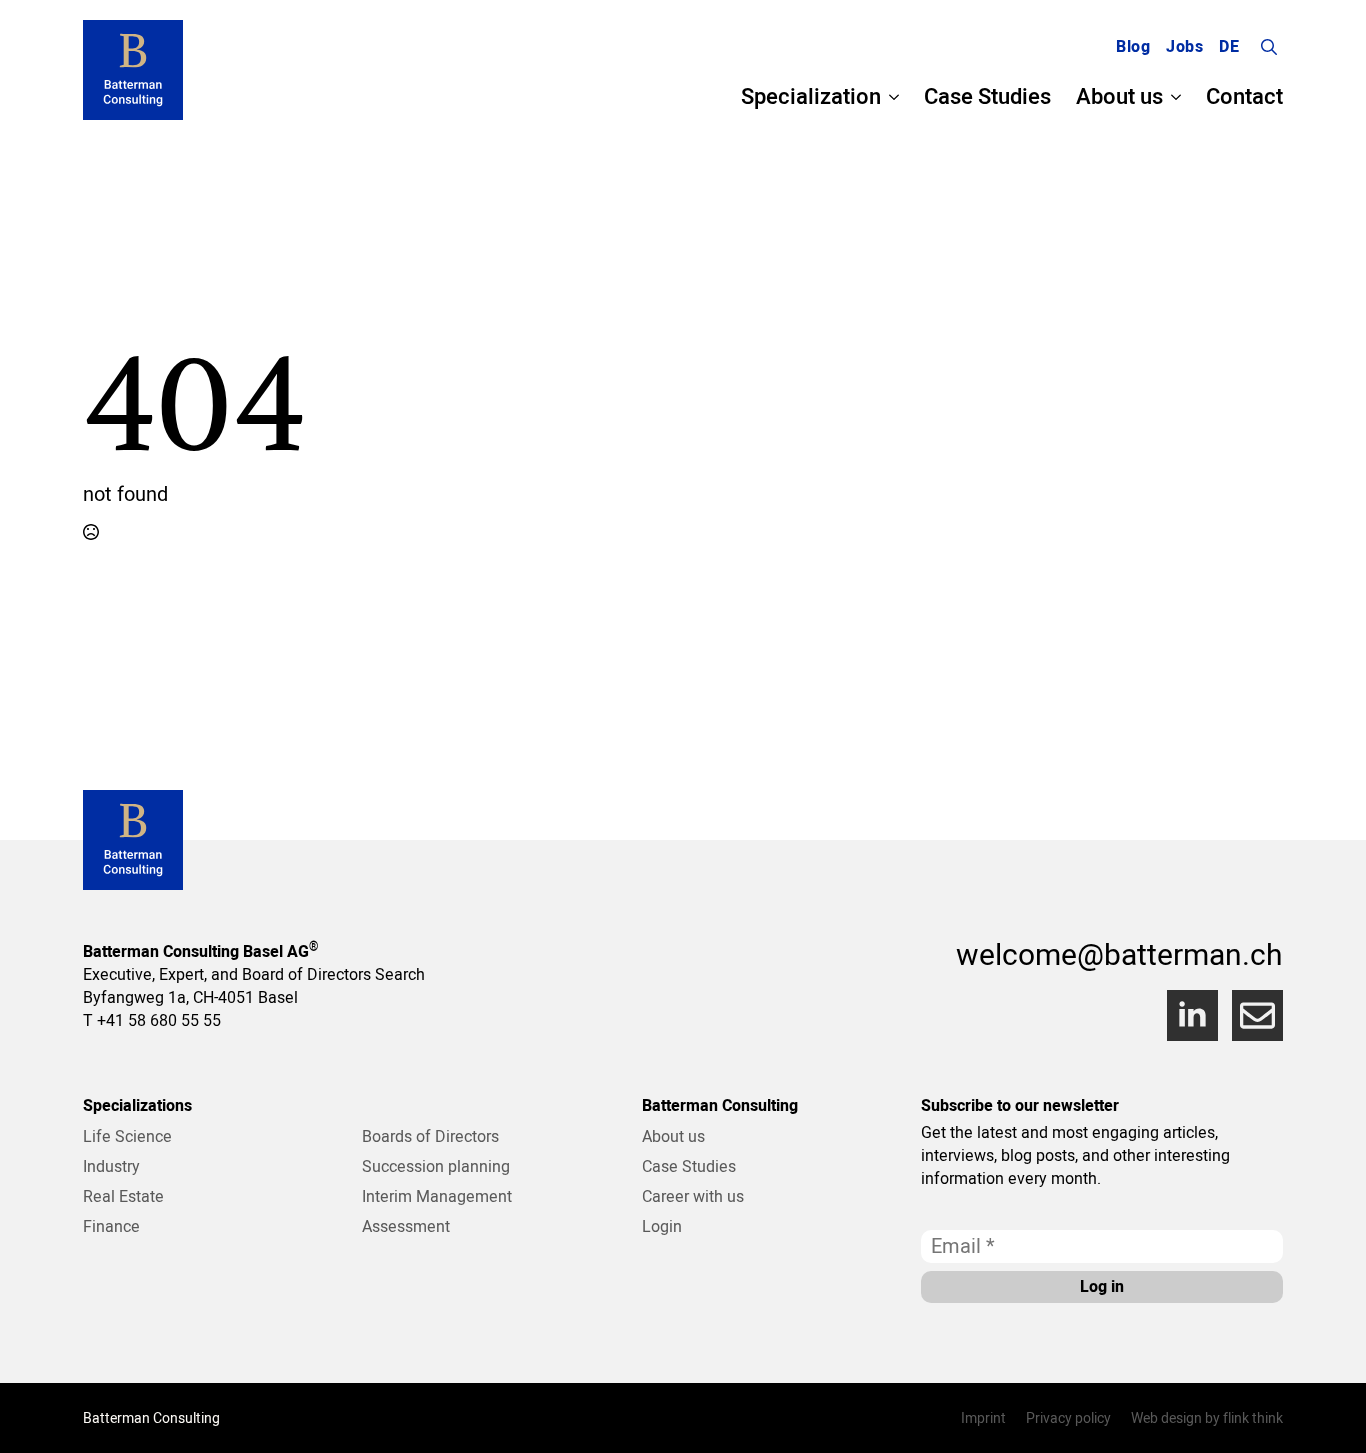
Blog (1133, 46)
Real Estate (123, 1196)
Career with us (693, 1196)
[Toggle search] (1269, 47)
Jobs (1184, 46)
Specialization (811, 97)
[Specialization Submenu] (890, 97)
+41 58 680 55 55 (159, 1020)
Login (662, 1226)
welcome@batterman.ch (1119, 955)
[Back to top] (1326, 1413)
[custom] (1257, 1015)
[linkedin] (1192, 1015)
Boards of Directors (430, 1136)
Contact (1244, 97)
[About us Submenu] (1172, 97)
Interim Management (437, 1196)
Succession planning (436, 1166)
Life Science (127, 1136)
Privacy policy (1068, 1418)
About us (1119, 97)
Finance (111, 1226)
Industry (111, 1166)
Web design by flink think (1207, 1418)
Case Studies (987, 97)
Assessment (406, 1226)
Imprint (983, 1418)
